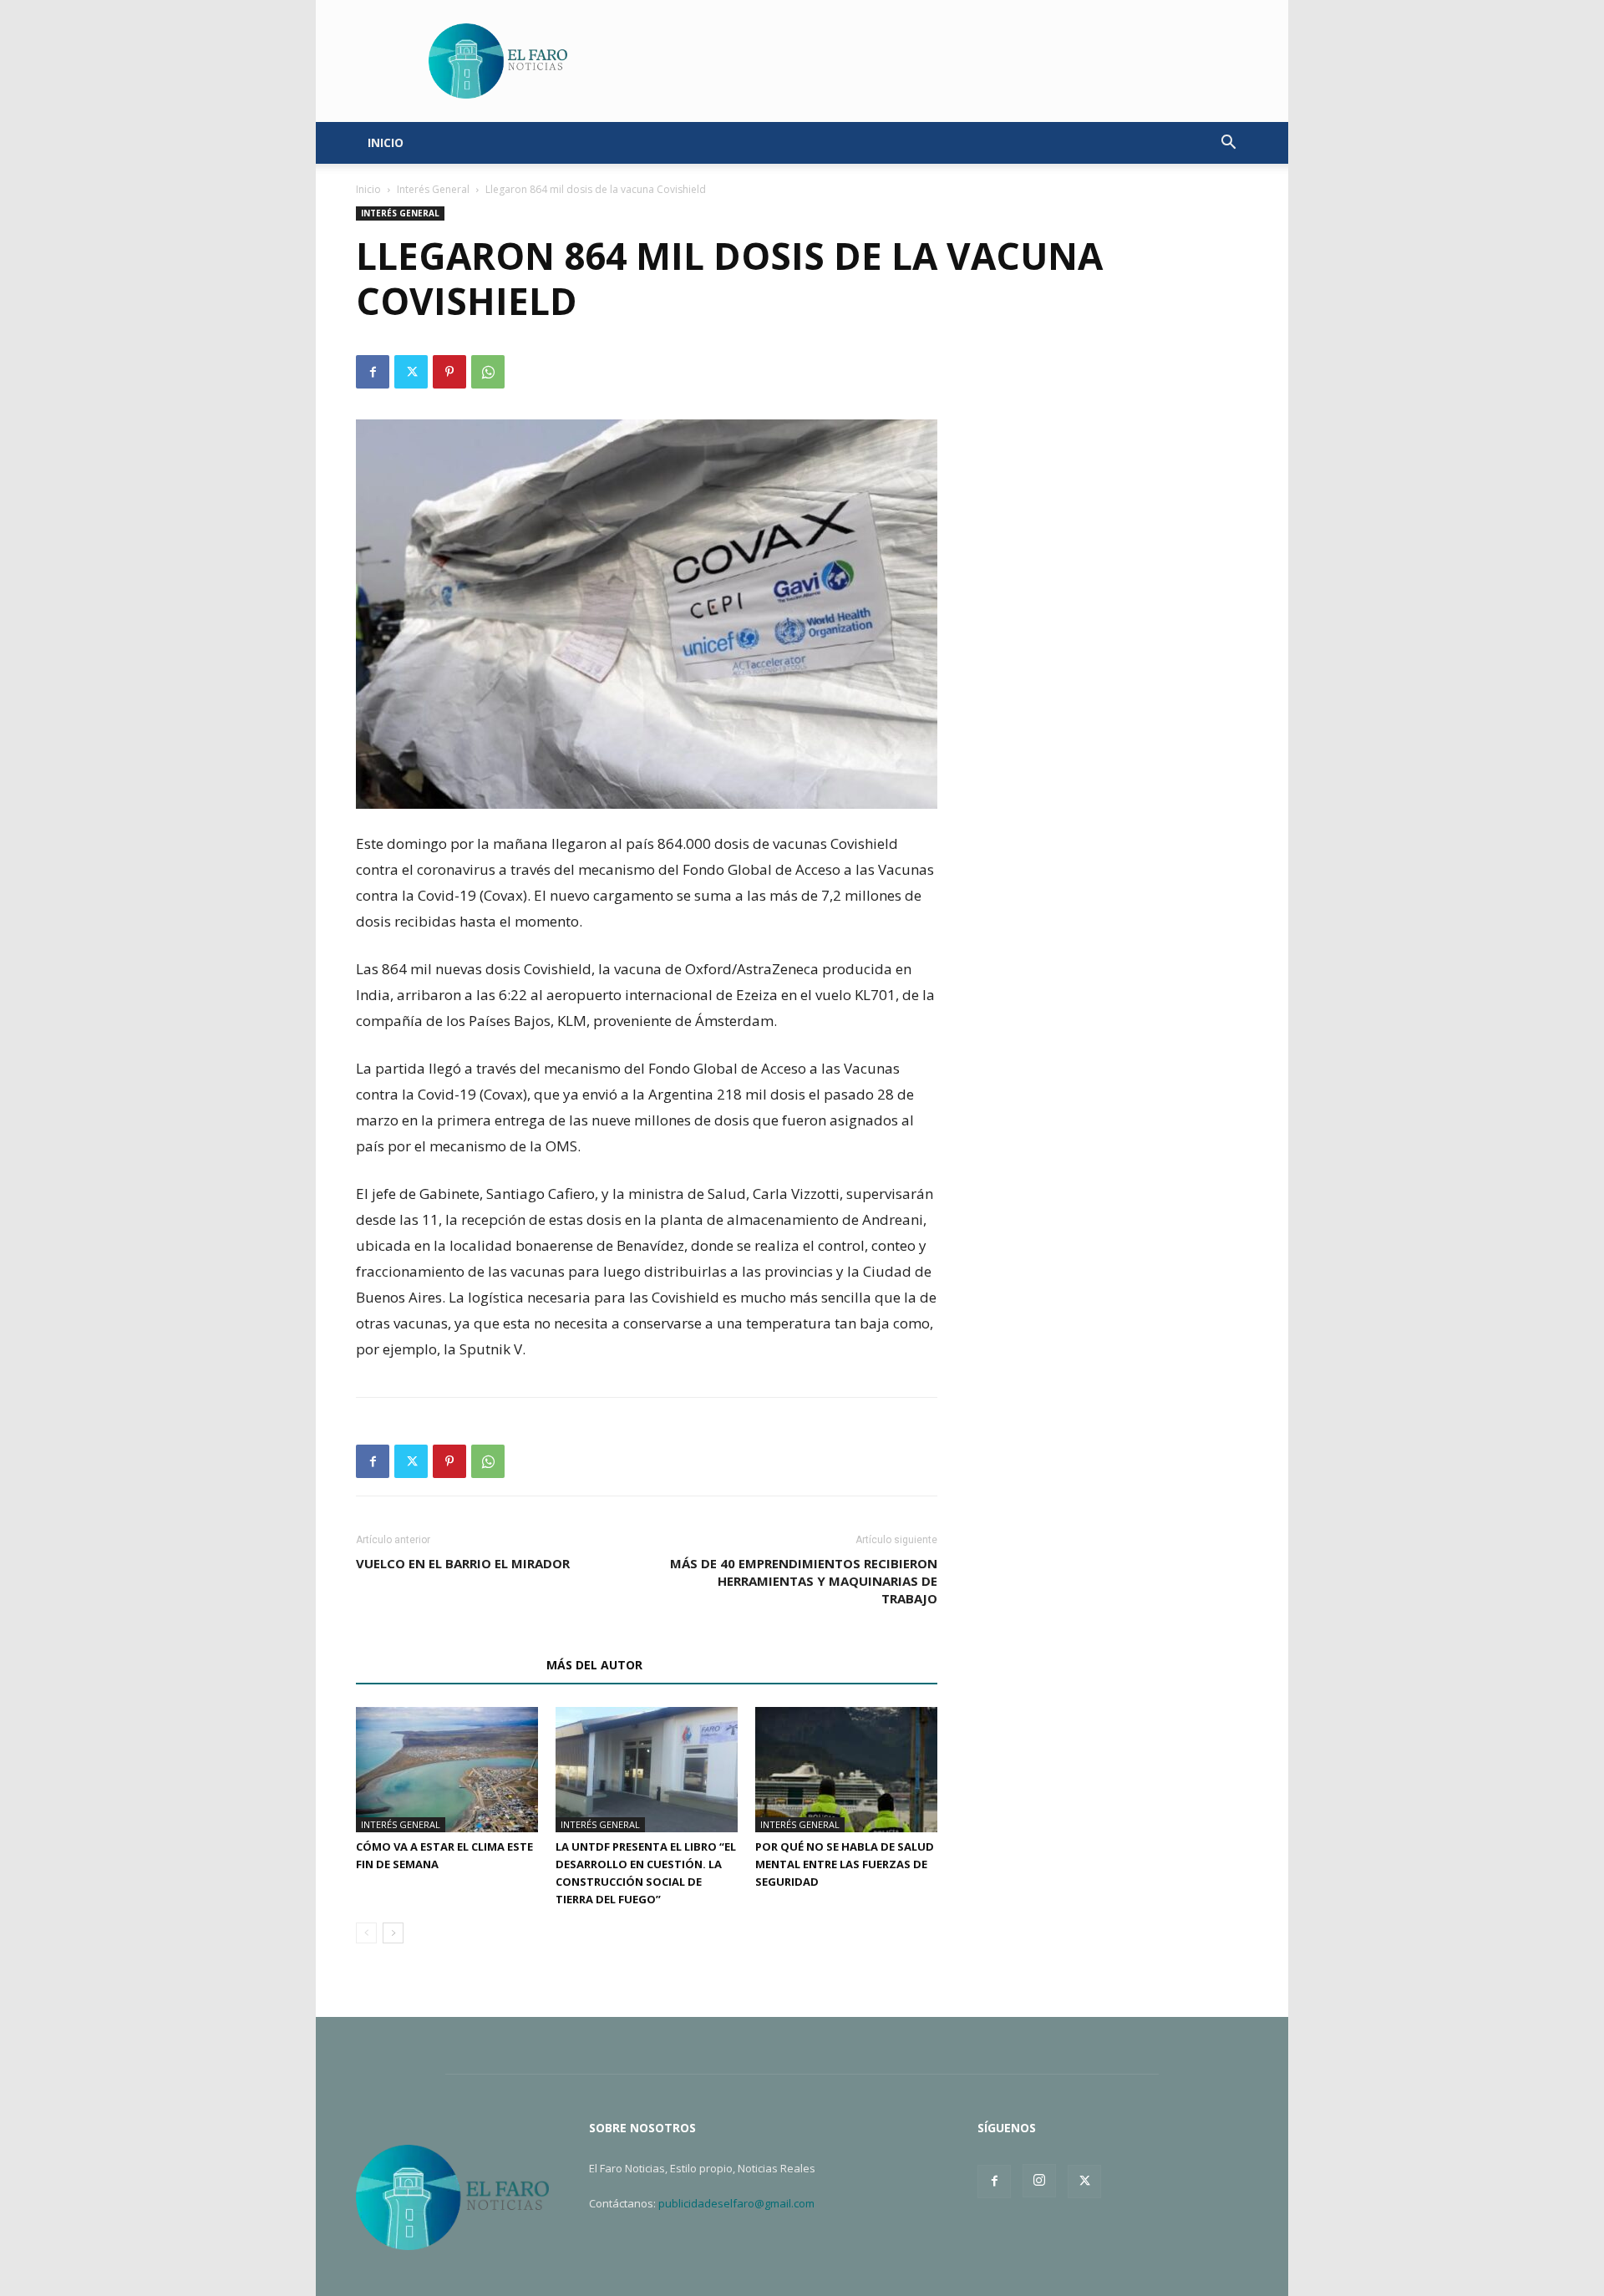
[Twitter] (411, 372)
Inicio (368, 189)
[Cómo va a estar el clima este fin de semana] (447, 1770)
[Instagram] (1039, 2181)
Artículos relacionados (446, 1665)
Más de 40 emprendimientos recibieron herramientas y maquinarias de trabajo (804, 1581)
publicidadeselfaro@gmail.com (736, 2203)
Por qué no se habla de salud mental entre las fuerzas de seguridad (845, 1864)
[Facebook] (373, 372)
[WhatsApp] (488, 372)
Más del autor (594, 1665)
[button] (1228, 144)
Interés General (433, 189)
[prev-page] (366, 1933)
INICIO (386, 142)
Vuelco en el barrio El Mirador (463, 1563)
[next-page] (393, 1933)
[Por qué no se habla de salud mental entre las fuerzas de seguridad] (846, 1770)
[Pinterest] (449, 372)
